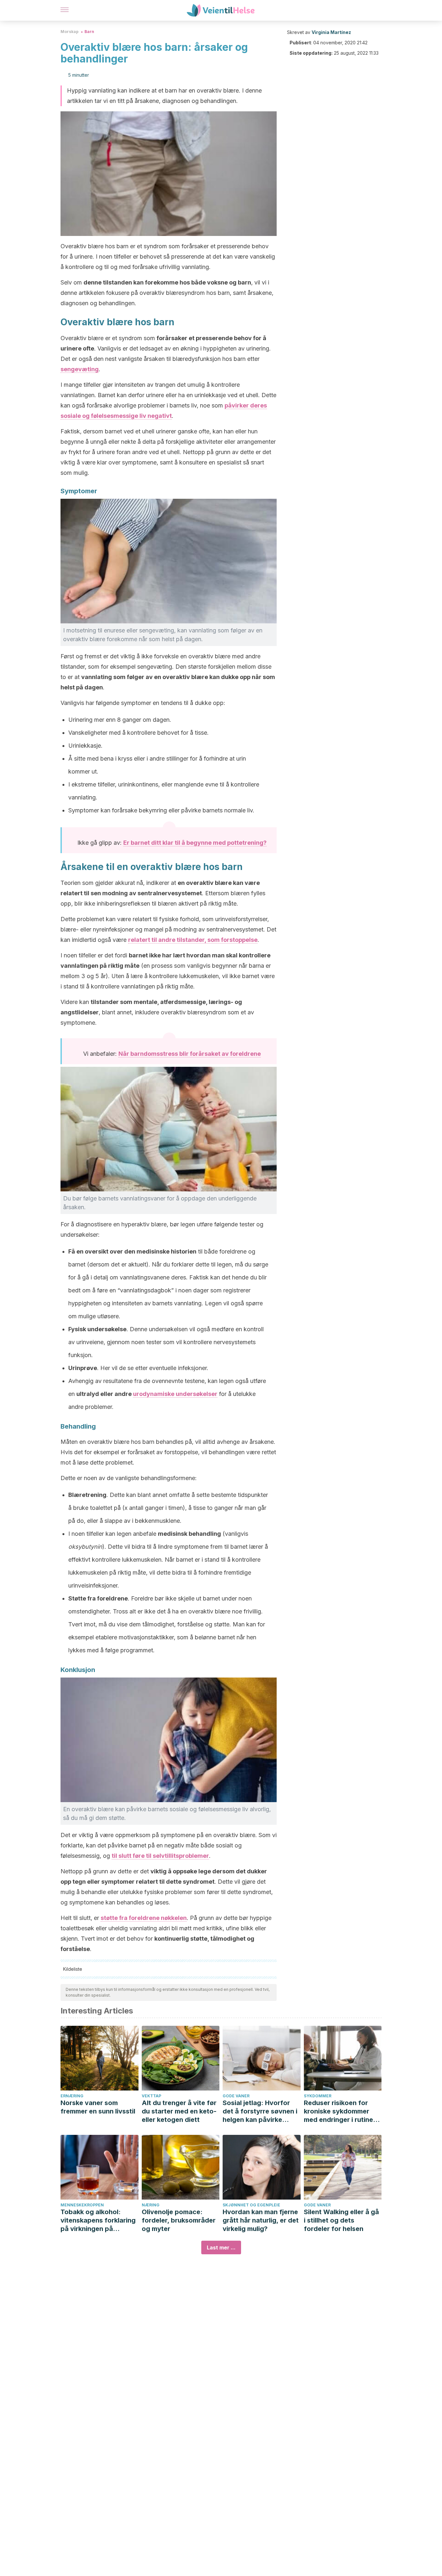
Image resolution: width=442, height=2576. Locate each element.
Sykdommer (318, 2096)
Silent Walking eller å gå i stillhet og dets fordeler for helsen (341, 2220)
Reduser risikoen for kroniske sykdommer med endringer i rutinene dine (342, 2111)
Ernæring (72, 2096)
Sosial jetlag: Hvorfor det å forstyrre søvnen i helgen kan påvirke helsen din (260, 2111)
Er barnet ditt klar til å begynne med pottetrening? (195, 843)
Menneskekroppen (82, 2205)
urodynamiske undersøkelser (175, 1394)
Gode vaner (236, 2096)
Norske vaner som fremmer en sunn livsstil (98, 2107)
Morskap (70, 32)
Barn (89, 32)
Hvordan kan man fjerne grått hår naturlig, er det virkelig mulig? (261, 2220)
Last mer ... (221, 2247)
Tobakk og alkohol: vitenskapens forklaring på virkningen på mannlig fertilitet (98, 2220)
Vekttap (151, 2096)
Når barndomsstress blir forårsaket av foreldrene (190, 1054)
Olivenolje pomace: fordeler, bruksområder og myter (179, 2220)
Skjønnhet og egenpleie (251, 2205)
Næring (151, 2205)
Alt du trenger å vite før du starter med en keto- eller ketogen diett (179, 2111)
